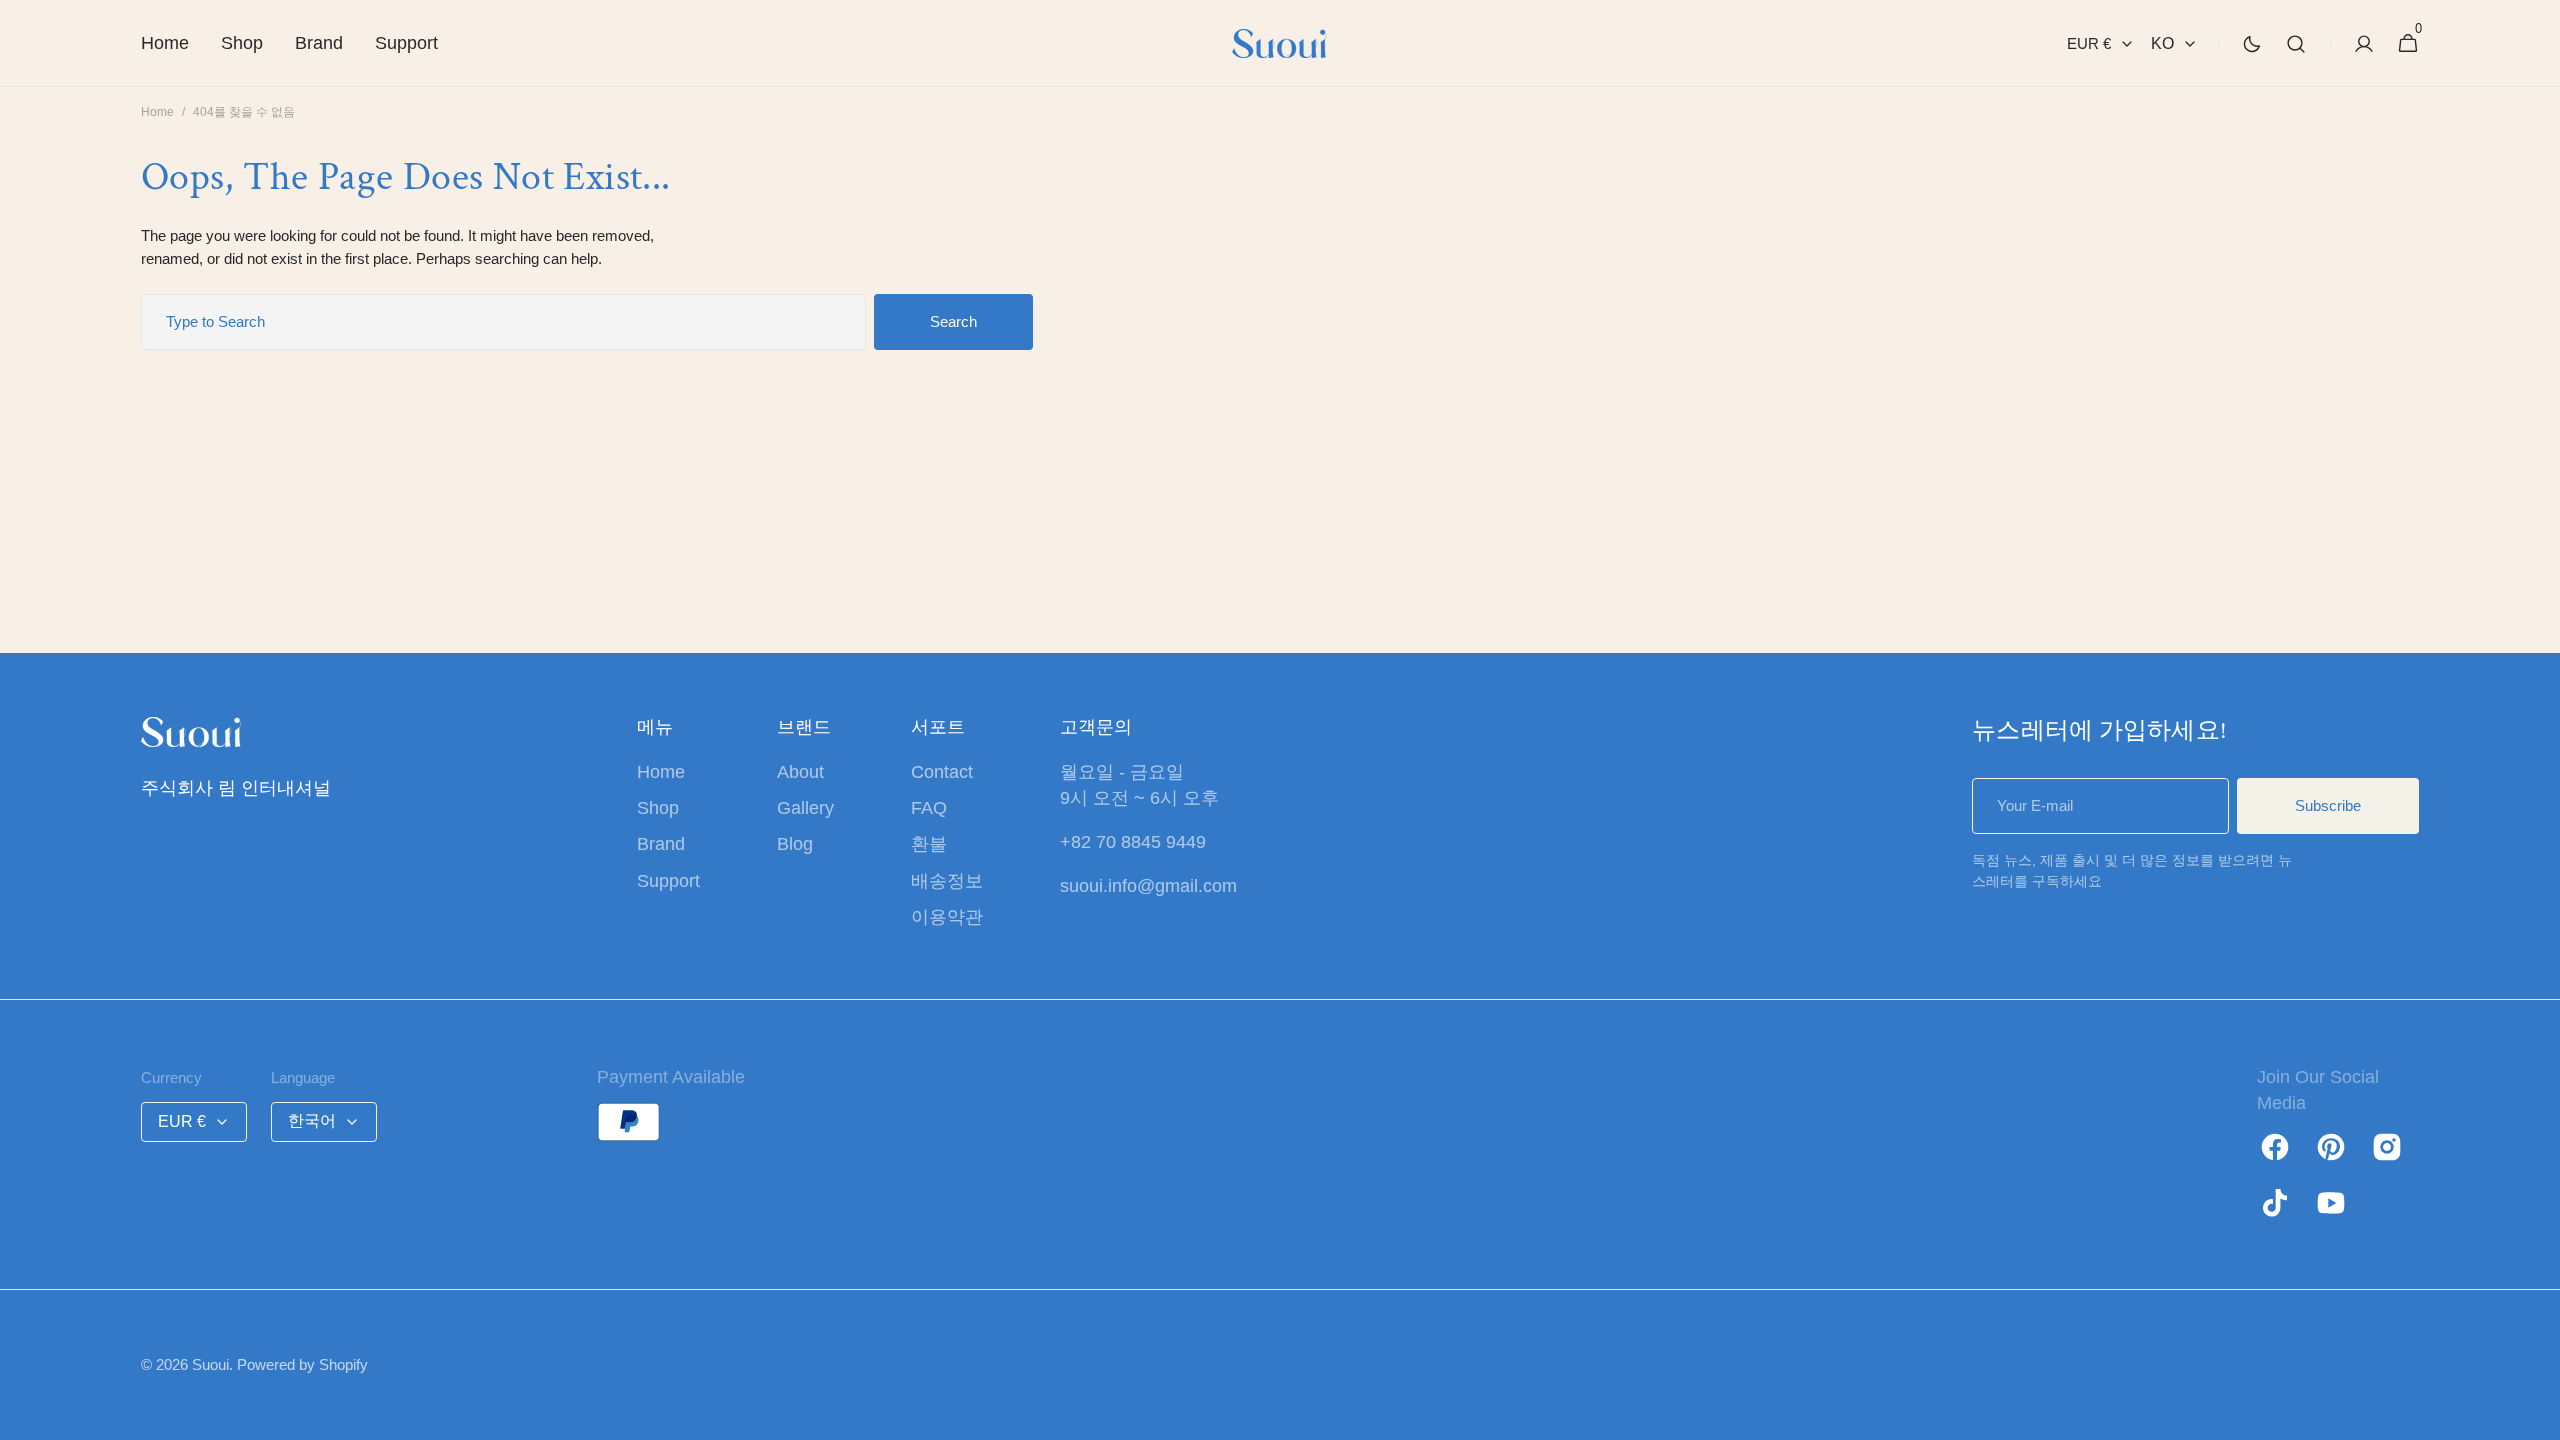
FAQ (929, 808)
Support (668, 881)
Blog (795, 844)
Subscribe (2328, 805)
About (800, 772)
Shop (658, 808)
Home (157, 112)
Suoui (210, 1364)
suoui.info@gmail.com (1148, 886)
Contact (942, 772)
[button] (2296, 43)
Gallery (805, 808)
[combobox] (503, 322)
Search (953, 321)
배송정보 (947, 881)
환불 (929, 844)
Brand (661, 844)
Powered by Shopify (302, 1364)
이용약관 (947, 917)
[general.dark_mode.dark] (2252, 44)
